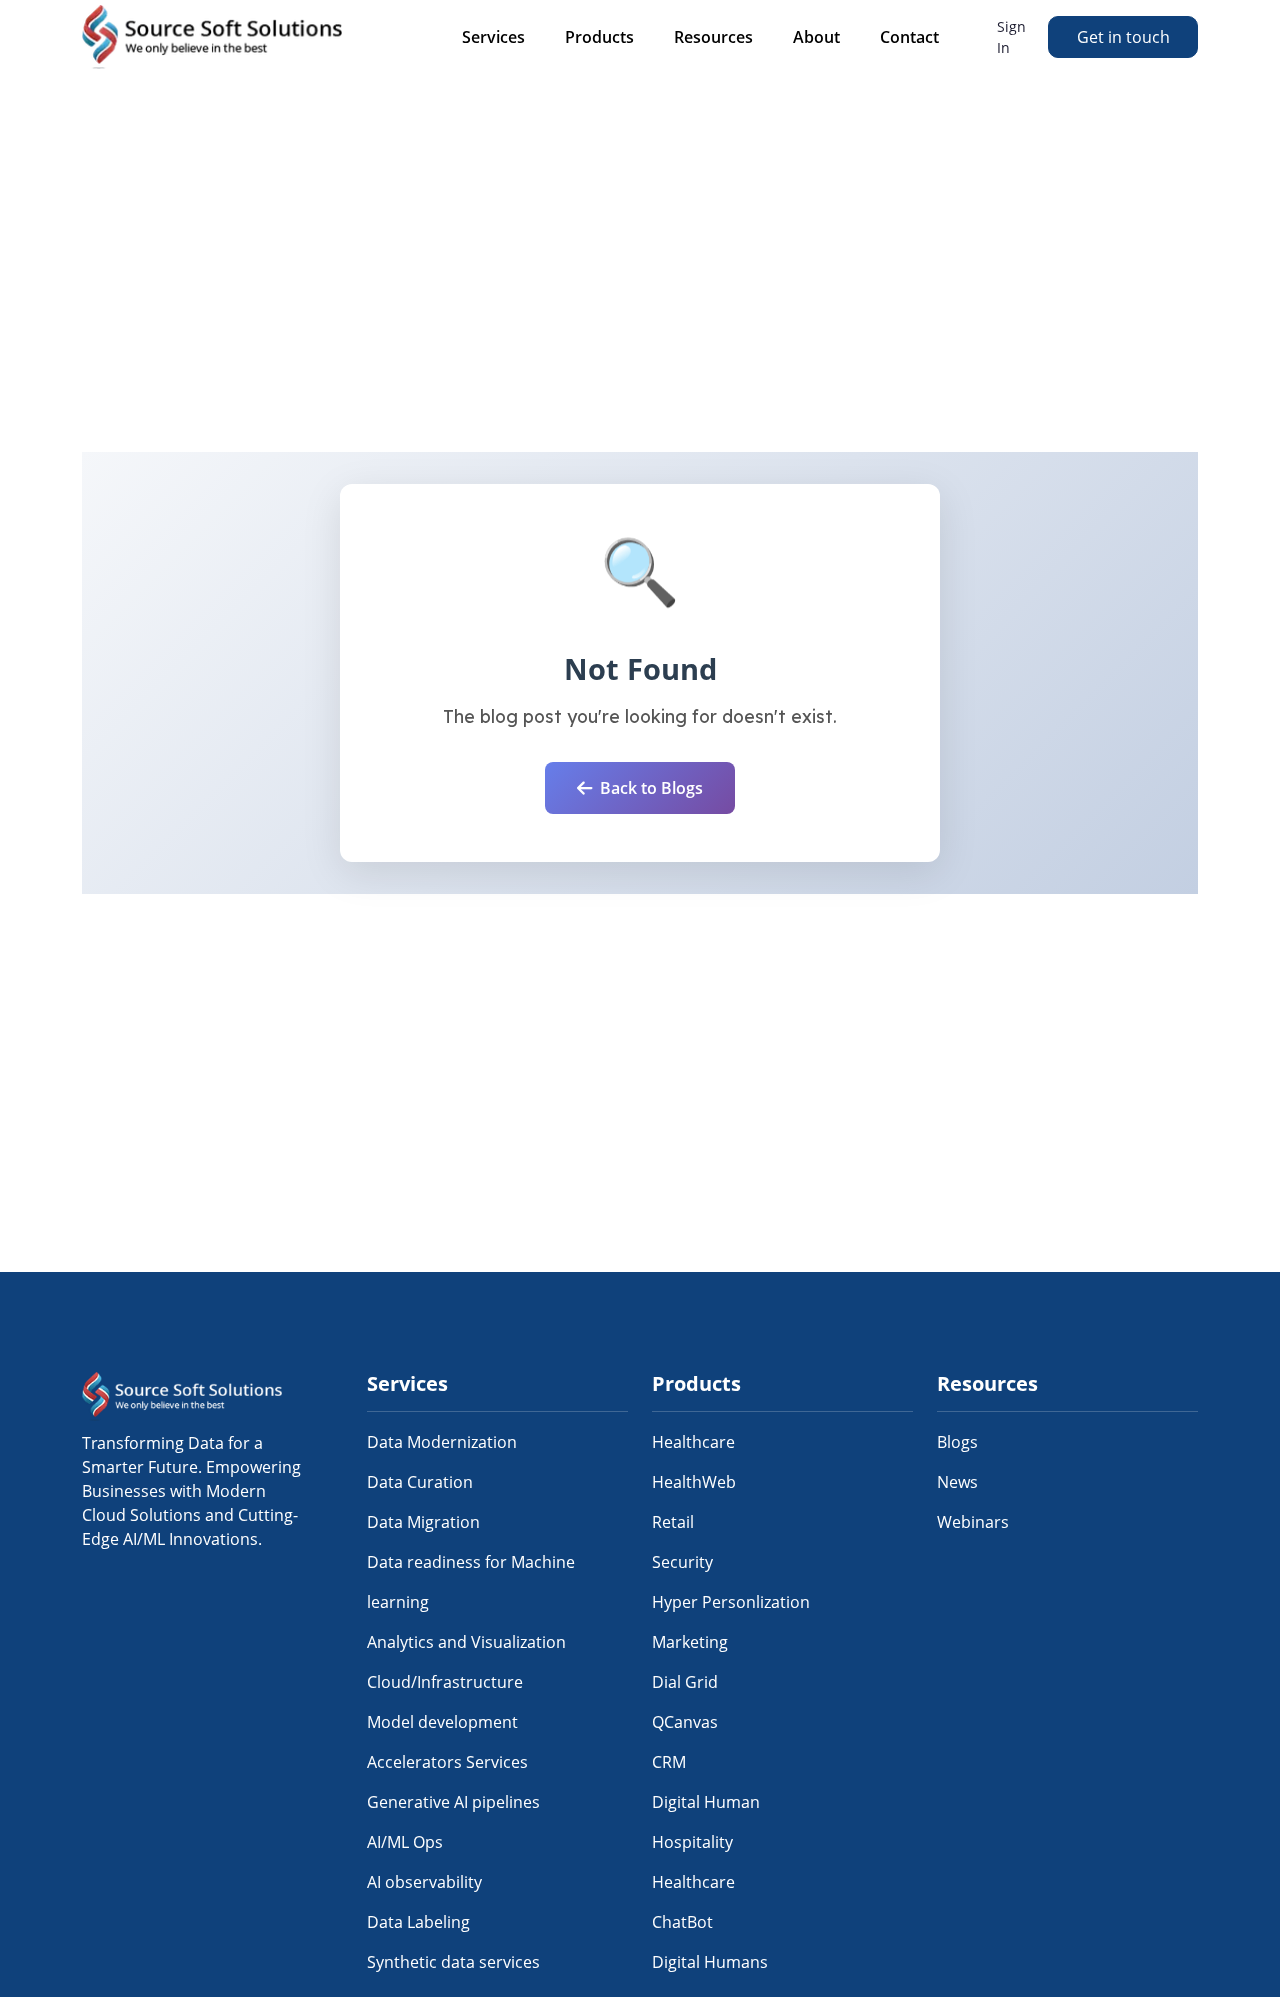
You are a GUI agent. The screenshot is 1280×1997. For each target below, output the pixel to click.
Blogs (957, 1442)
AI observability (424, 1882)
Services (493, 37)
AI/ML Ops (405, 1842)
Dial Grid (685, 1682)
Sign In (1011, 37)
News (957, 1482)
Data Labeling (418, 1922)
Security (682, 1562)
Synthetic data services (453, 1962)
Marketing (690, 1642)
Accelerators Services (447, 1762)
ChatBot (682, 1922)
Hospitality (692, 1842)
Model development (442, 1722)
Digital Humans (710, 1962)
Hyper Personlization (731, 1602)
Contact (909, 37)
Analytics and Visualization (466, 1642)
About (816, 37)
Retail (673, 1522)
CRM (669, 1762)
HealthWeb (694, 1482)
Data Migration (423, 1522)
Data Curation (420, 1482)
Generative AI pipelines (453, 1802)
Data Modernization (442, 1442)
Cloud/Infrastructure (445, 1682)
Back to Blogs (651, 788)
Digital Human (706, 1802)
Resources (713, 37)
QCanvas (685, 1722)
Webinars (973, 1522)
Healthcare (693, 1442)
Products (599, 37)
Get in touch (1123, 37)
